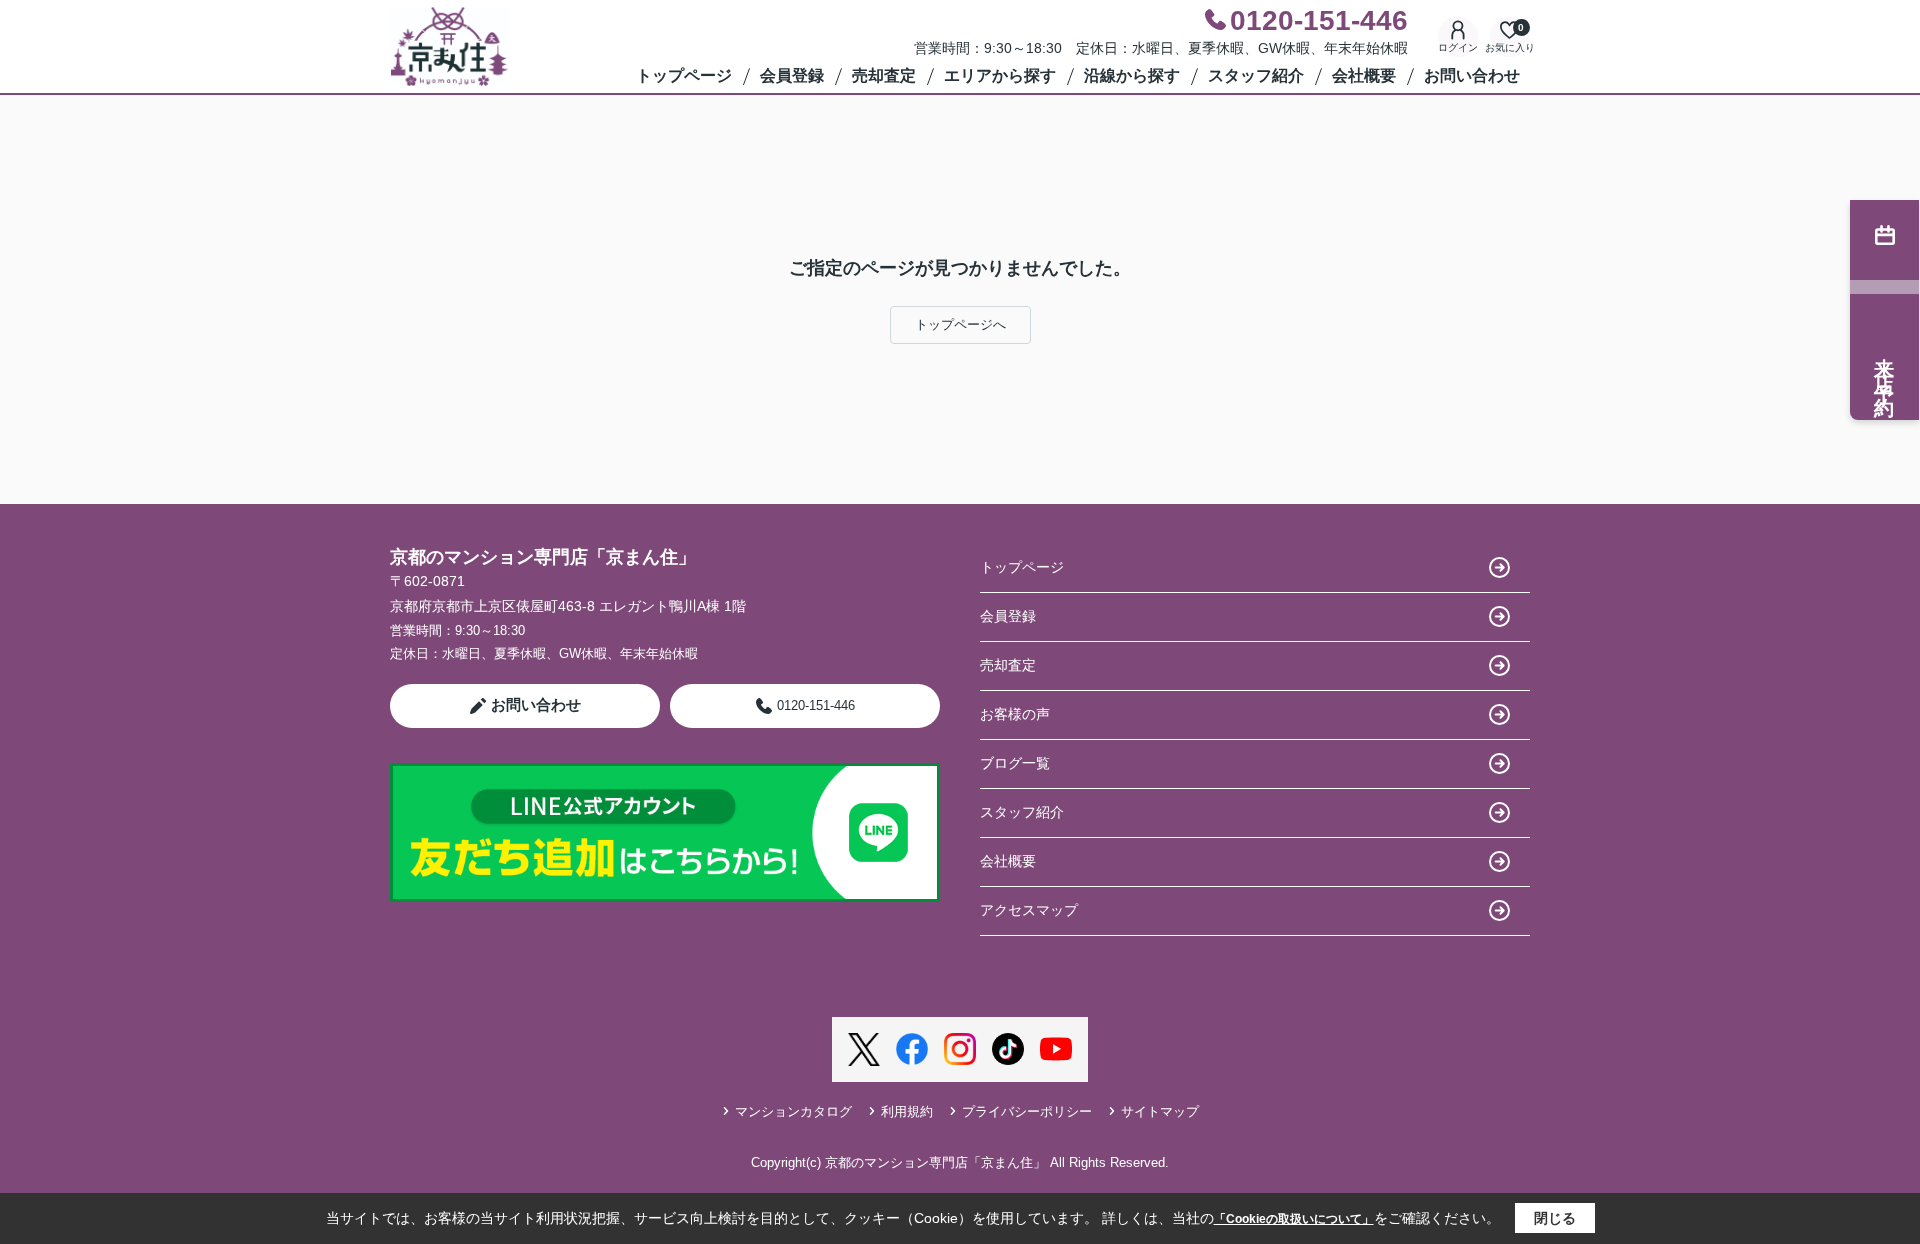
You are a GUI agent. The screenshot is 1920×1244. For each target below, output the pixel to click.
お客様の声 (1015, 714)
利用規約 (907, 1111)
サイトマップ (1160, 1111)
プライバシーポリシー (1027, 1111)
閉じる (1555, 1218)
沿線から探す (1132, 75)
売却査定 (884, 75)
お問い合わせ (1472, 75)
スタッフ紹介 (1256, 75)
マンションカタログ (793, 1111)
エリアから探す (1000, 75)
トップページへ (960, 324)
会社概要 (1364, 75)
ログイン (1458, 47)
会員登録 (792, 75)
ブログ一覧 (1015, 763)
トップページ (684, 75)
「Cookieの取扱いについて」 (1294, 1219)
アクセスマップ (1029, 910)
